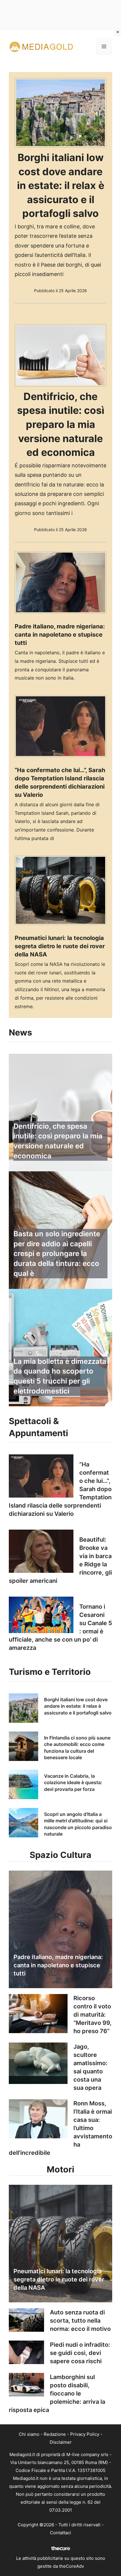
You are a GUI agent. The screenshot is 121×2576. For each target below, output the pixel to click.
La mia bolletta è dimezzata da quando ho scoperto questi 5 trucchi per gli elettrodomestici (60, 1376)
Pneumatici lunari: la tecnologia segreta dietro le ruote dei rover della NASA (60, 946)
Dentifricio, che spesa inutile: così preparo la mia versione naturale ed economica (61, 424)
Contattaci (60, 2533)
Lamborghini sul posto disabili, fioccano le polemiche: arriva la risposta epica (57, 2393)
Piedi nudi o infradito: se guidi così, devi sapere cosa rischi (80, 2353)
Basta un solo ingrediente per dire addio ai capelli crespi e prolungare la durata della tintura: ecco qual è (57, 1253)
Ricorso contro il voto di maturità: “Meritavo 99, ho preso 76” (93, 2015)
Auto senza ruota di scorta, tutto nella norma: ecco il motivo (80, 2321)
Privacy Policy (85, 2434)
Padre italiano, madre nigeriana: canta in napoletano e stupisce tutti (60, 635)
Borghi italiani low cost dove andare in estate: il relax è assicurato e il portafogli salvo (61, 185)
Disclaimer (61, 2442)
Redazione (55, 2434)
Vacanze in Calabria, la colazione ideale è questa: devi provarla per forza (73, 1783)
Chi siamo (29, 2434)
